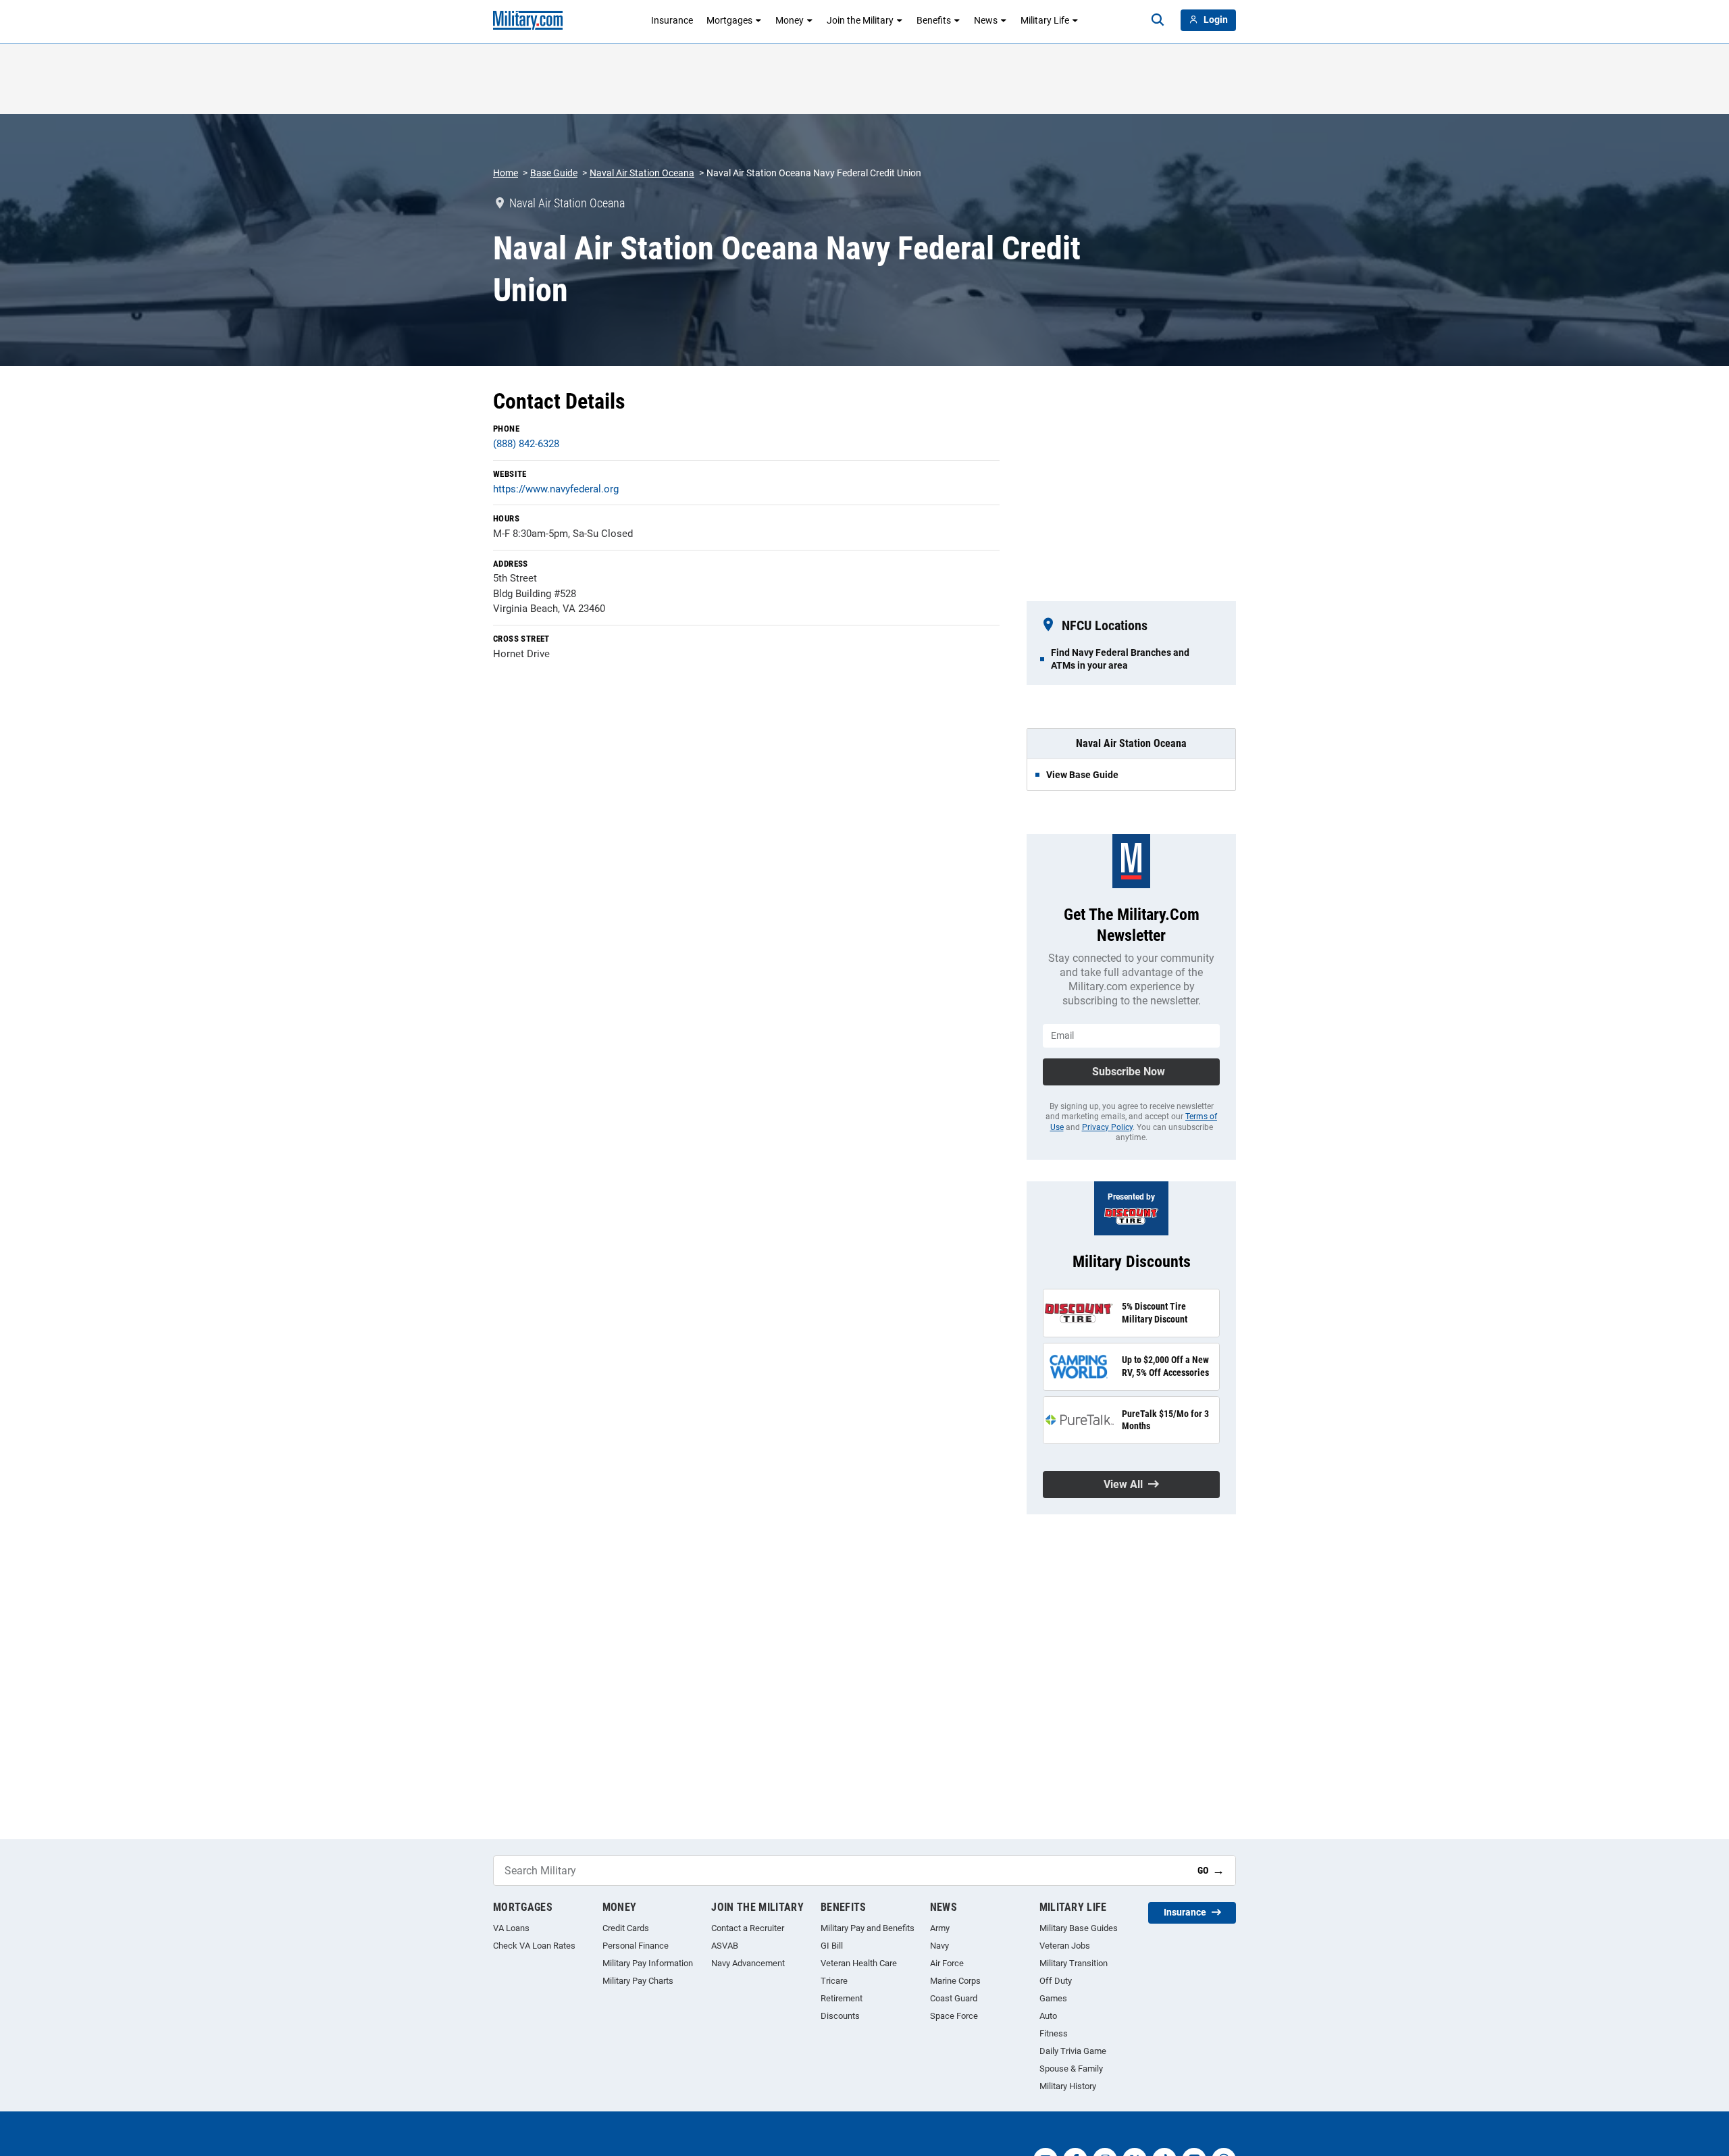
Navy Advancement (748, 1963)
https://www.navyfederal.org (556, 489)
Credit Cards (626, 1928)
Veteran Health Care (859, 1963)
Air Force (947, 1963)
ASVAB (725, 1946)
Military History (1068, 2086)
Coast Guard (954, 1998)
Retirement (842, 1998)
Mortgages (729, 20)
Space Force (954, 2016)
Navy (939, 1946)
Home (506, 173)
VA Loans (511, 1928)
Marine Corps (955, 1981)
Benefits (934, 20)
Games (1053, 1998)
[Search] (1158, 20)
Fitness (1054, 2033)
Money (790, 20)
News (986, 20)
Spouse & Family (1071, 2069)
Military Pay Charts (638, 1981)
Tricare (834, 1981)
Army (940, 1928)
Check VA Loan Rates (534, 1946)
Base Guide (554, 173)
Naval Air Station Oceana (642, 173)
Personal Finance (636, 1946)
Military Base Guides (1079, 1928)
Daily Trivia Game (1073, 2051)
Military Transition (1074, 1963)
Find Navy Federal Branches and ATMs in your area (1120, 659)
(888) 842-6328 (526, 444)
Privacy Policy (1107, 1127)
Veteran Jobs (1065, 1946)
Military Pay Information (648, 1963)
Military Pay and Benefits (868, 1928)
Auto (1048, 2016)
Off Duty (1056, 1981)
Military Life (1045, 20)
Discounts (840, 2016)
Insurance (672, 20)
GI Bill (832, 1946)
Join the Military (860, 20)
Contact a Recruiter (748, 1928)
